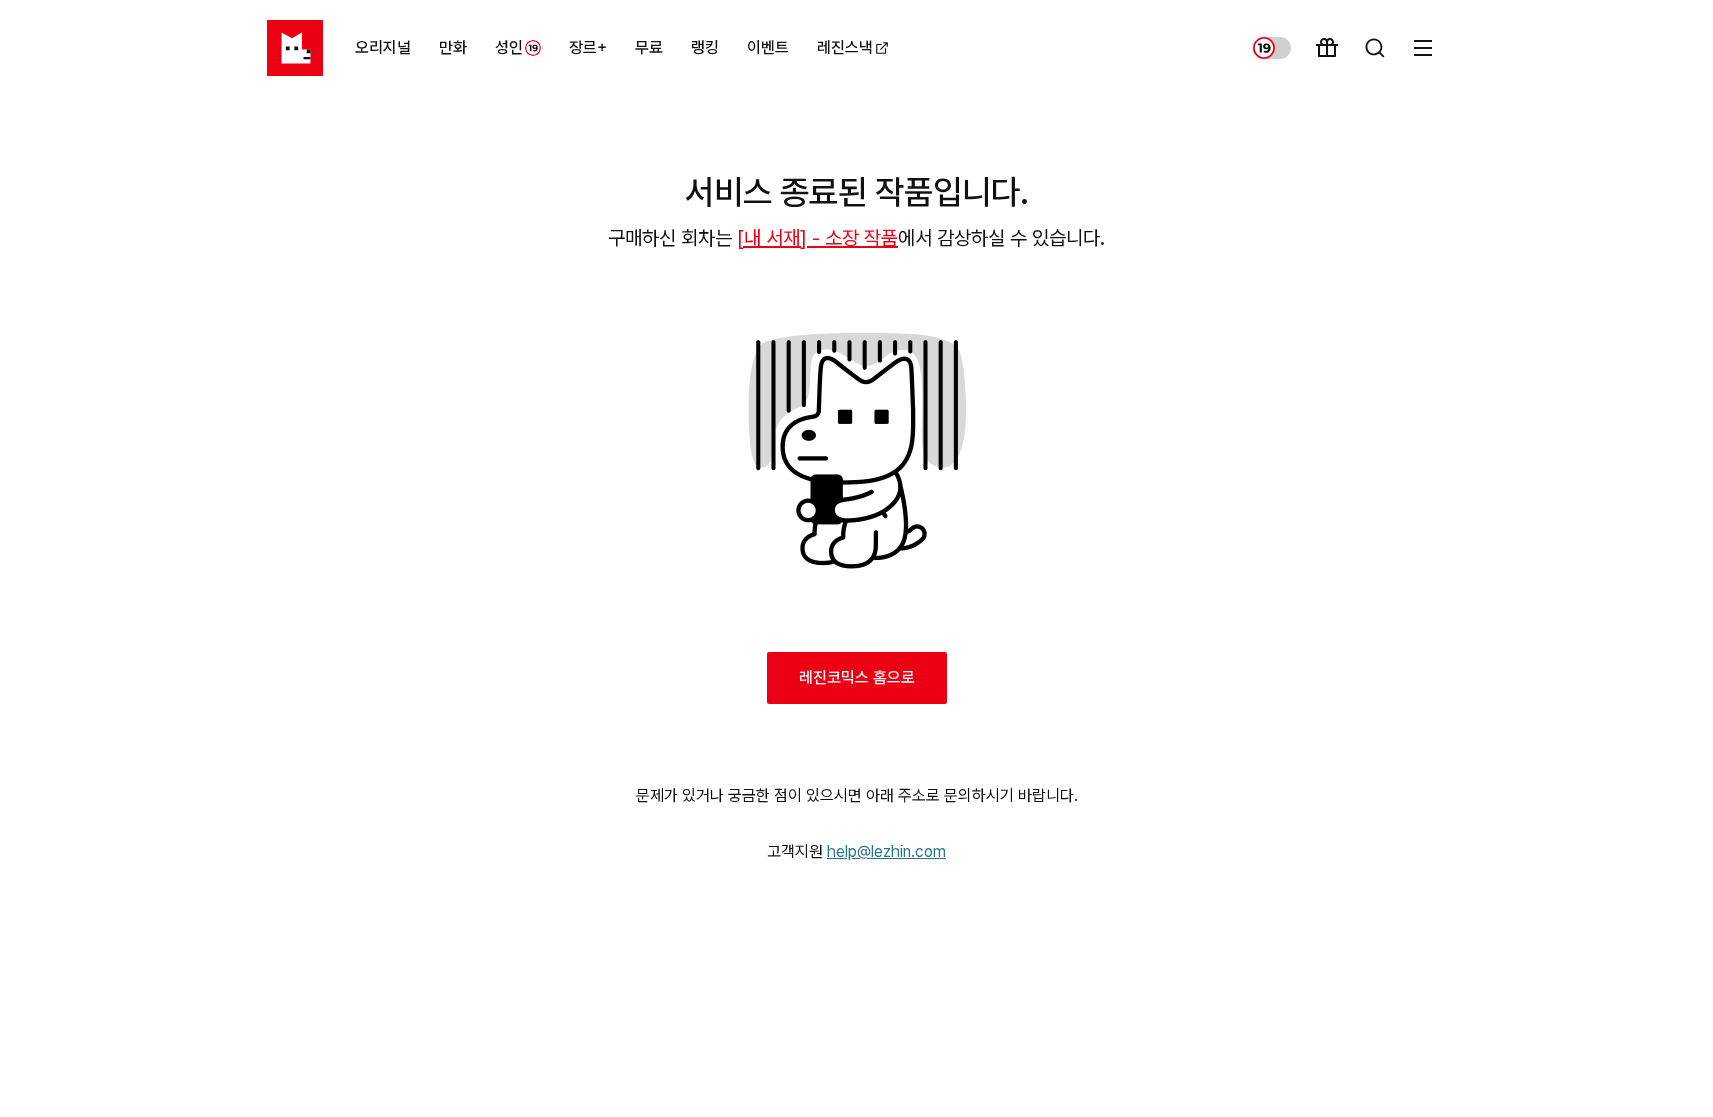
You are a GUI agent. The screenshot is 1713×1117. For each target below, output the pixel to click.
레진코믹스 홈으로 (857, 677)
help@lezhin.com (886, 851)
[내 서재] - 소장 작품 (817, 238)
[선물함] (1327, 48)
